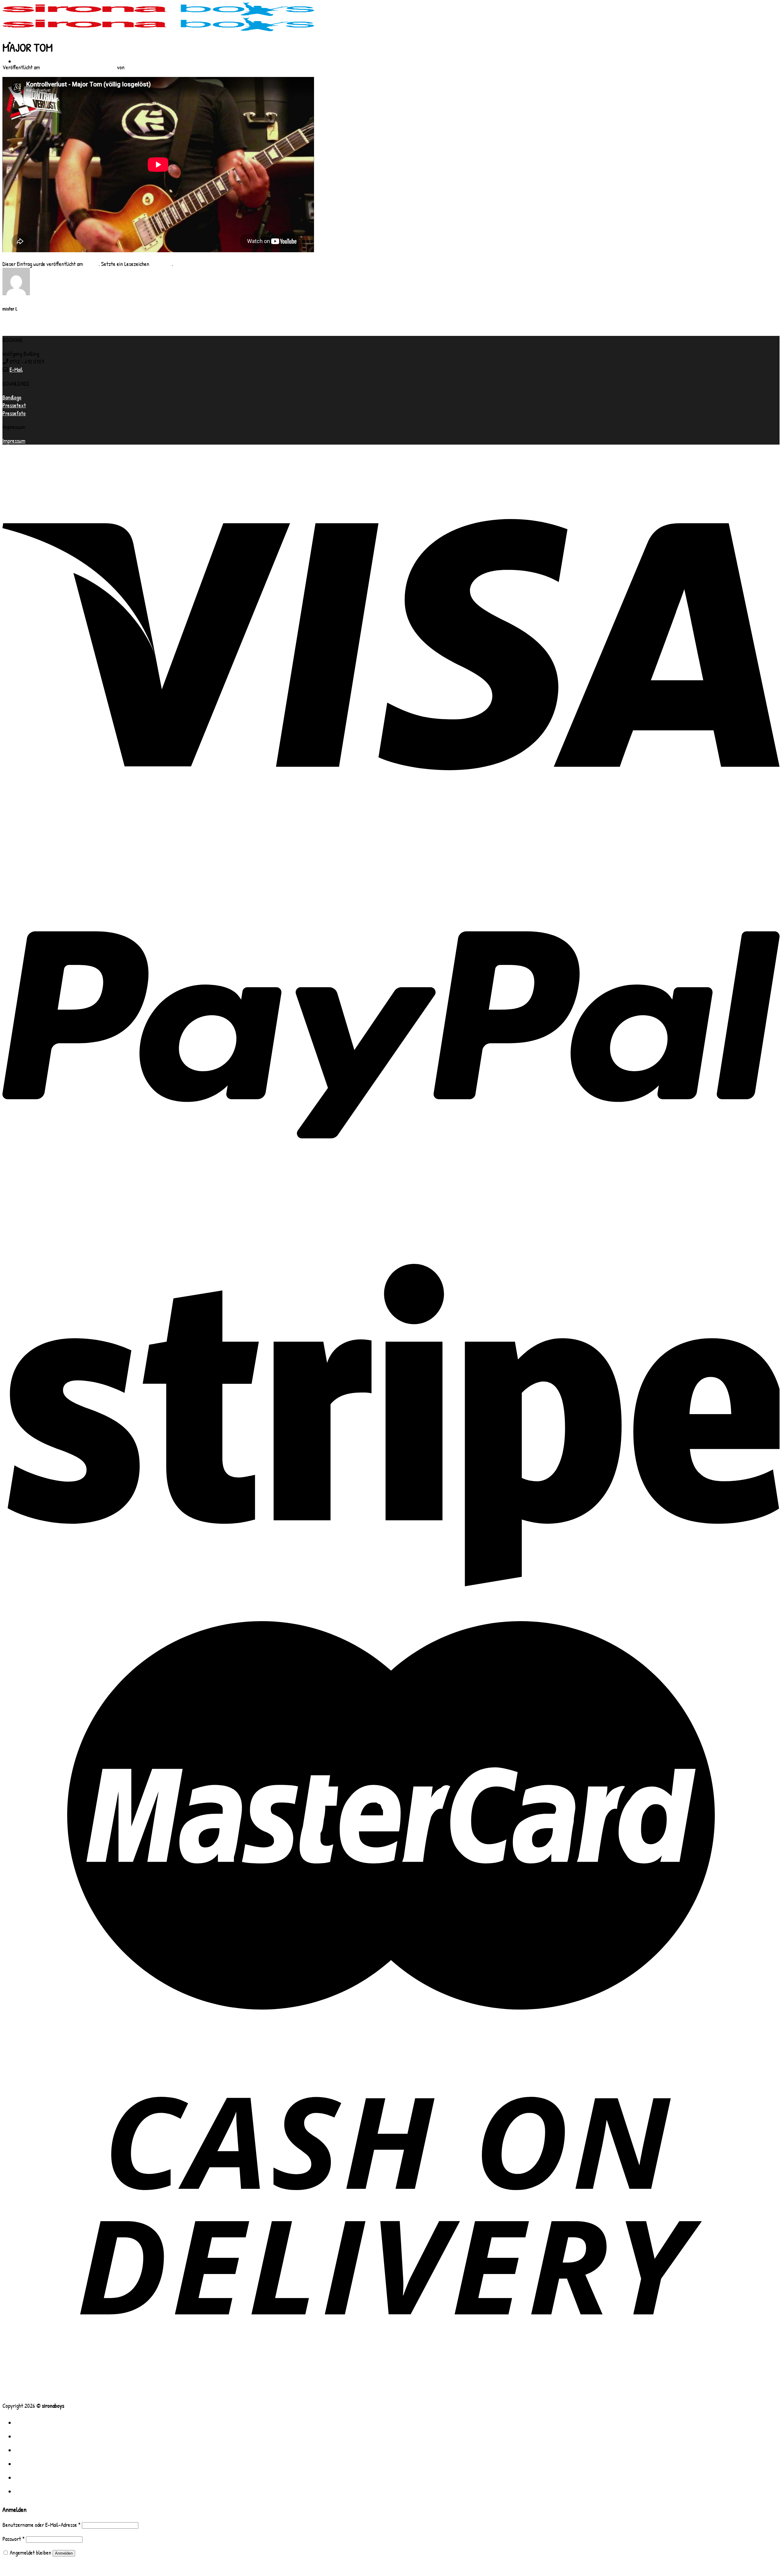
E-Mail (16, 369)
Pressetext (14, 405)
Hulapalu (11, 324)
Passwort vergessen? (24, 2566)
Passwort (14, 2539)
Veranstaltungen (44, 2477)
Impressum (14, 441)
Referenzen (35, 2464)
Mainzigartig (15, 332)
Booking (29, 2491)
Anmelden (64, 2553)
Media (25, 2450)
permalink (161, 264)
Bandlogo (12, 397)
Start (26, 61)
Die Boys (30, 2436)
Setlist (7, 28)
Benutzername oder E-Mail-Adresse (42, 2525)
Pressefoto (14, 413)
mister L (135, 67)
